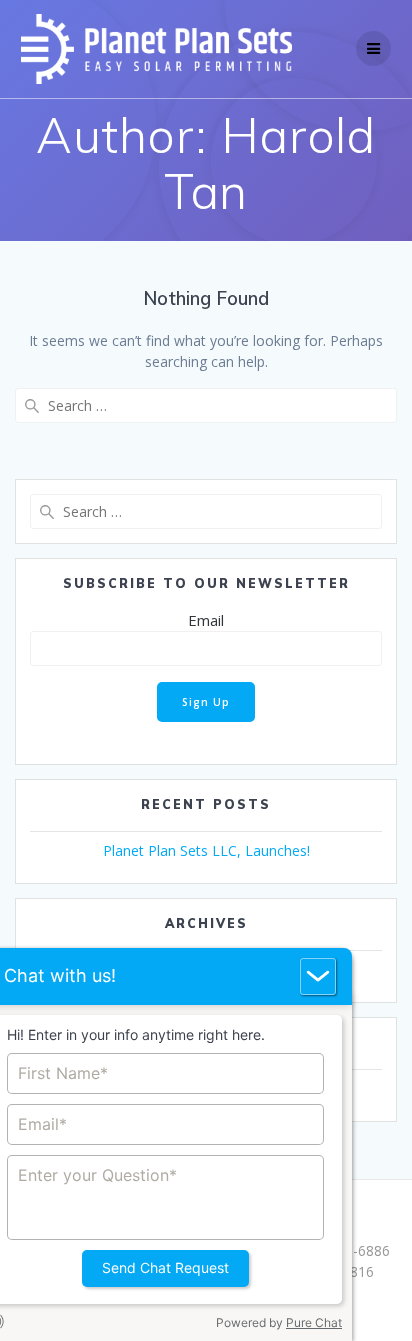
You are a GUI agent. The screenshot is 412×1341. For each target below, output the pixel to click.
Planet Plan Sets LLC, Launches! (206, 850)
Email (206, 620)
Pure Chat (314, 1322)
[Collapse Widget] (318, 976)
